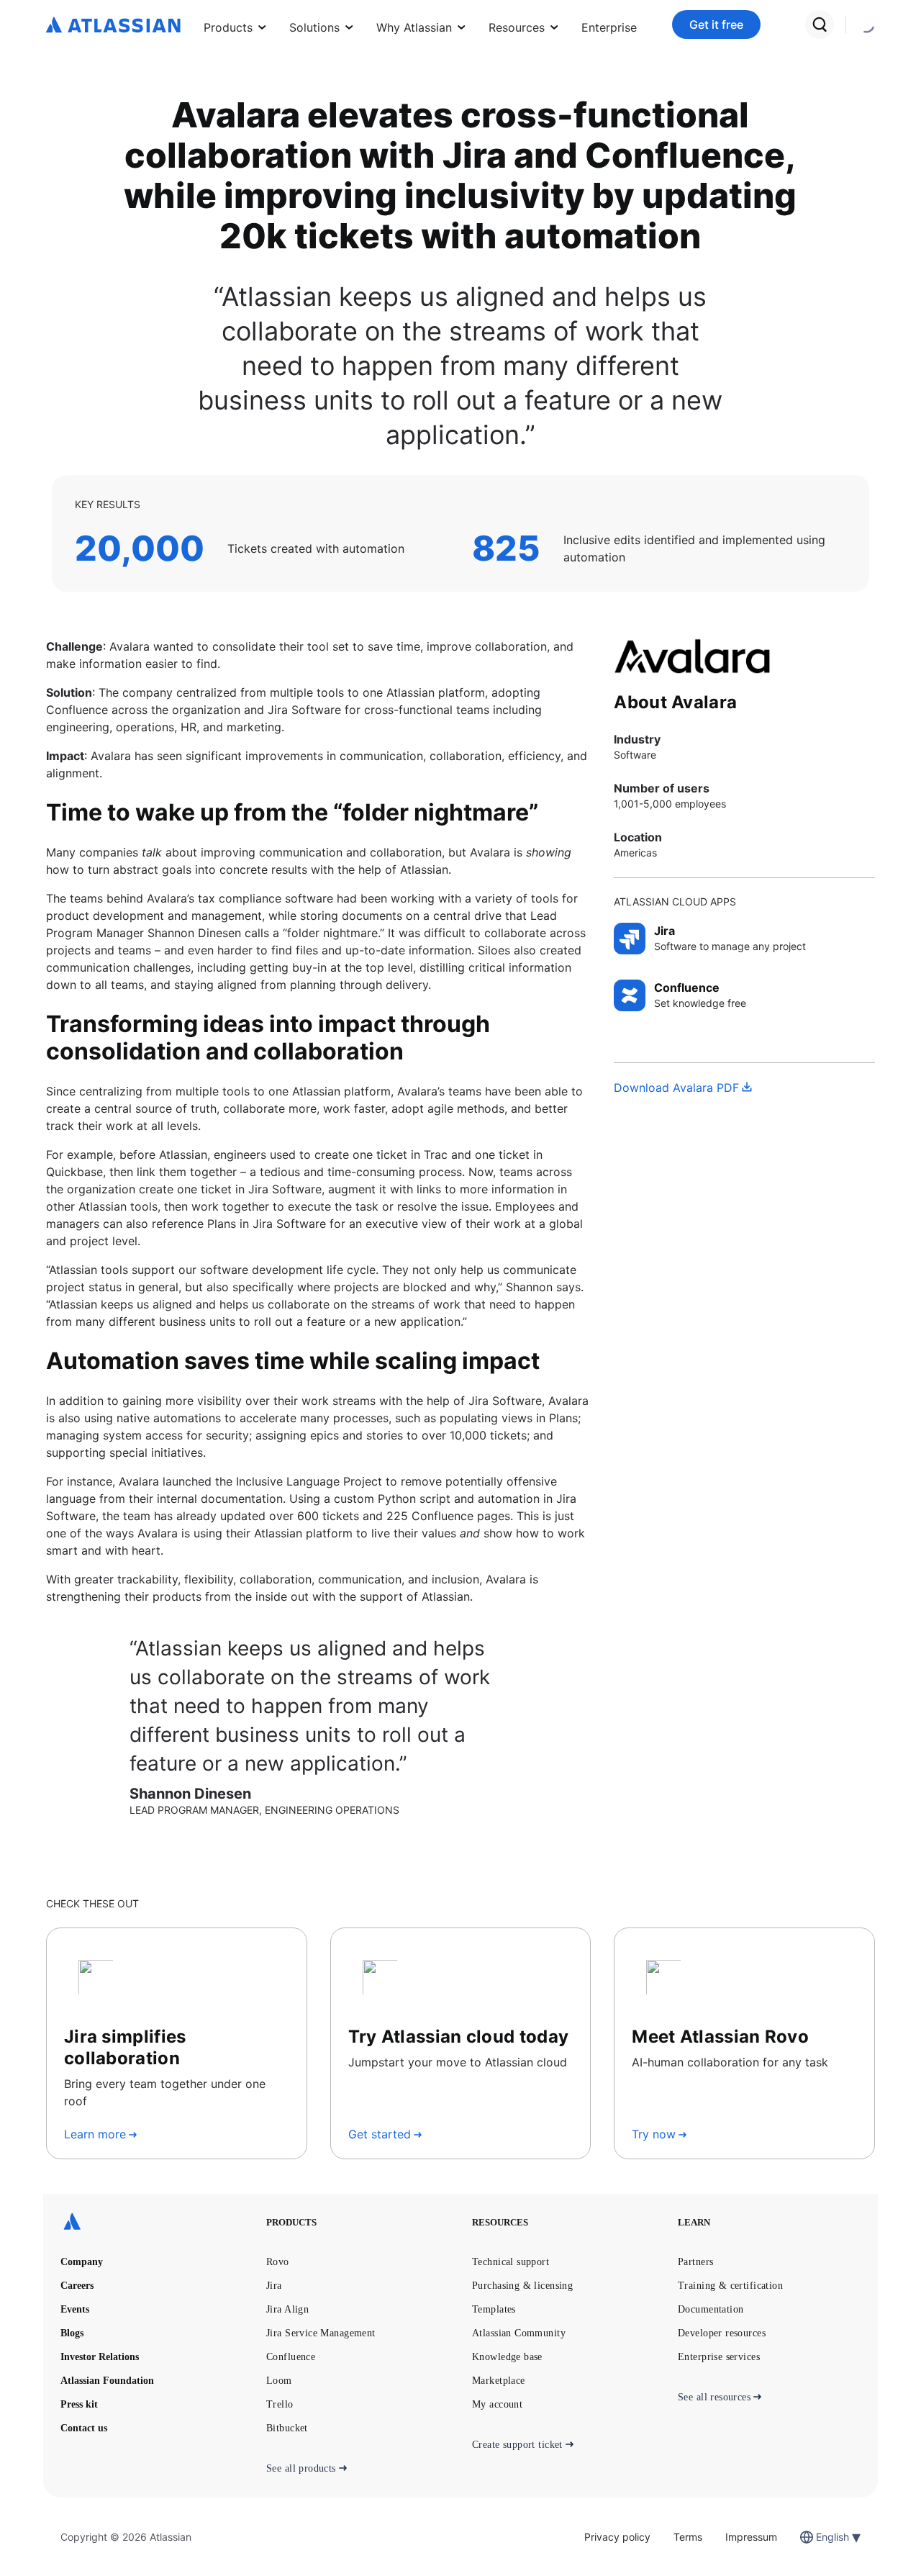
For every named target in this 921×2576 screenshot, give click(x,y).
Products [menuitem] (228, 27)
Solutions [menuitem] (314, 27)
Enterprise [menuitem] (609, 27)
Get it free (716, 24)
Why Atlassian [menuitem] (414, 27)
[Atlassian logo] (113, 26)
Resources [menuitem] (517, 27)
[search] (820, 24)
